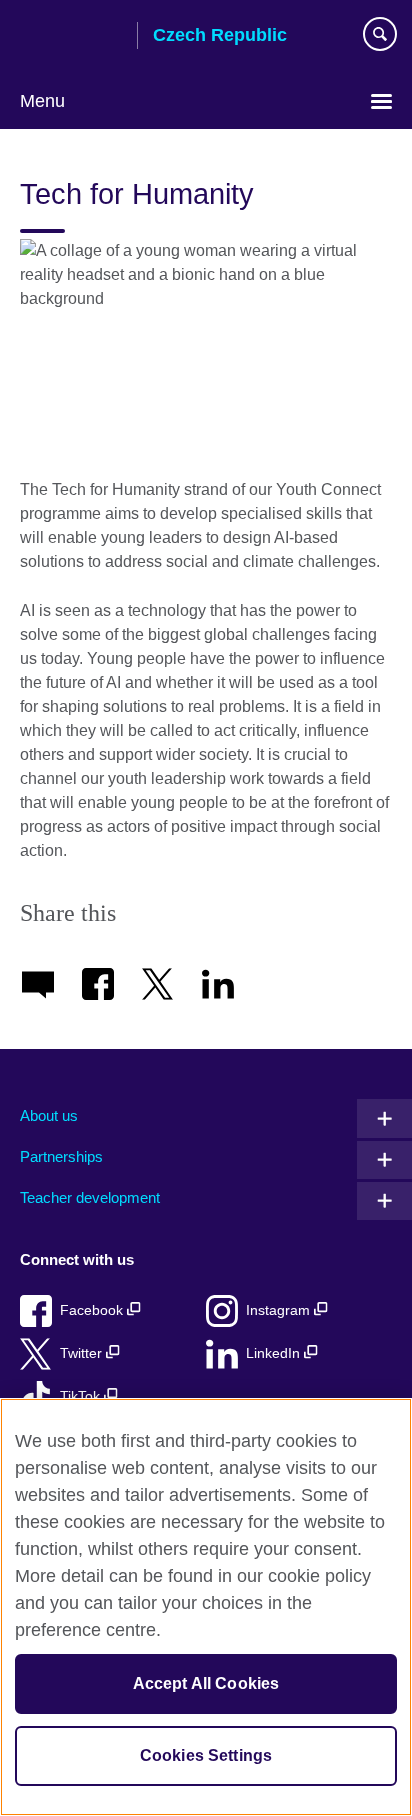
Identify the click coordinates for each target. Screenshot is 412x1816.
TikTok (82, 1396)
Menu (42, 101)
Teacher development (90, 1197)
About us (49, 1115)
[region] (206, 1607)
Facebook (93, 1310)
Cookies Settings (206, 1755)
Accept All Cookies (206, 1683)
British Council (71, 37)
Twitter (83, 1353)
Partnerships (61, 1156)
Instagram (280, 1310)
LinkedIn (275, 1353)
